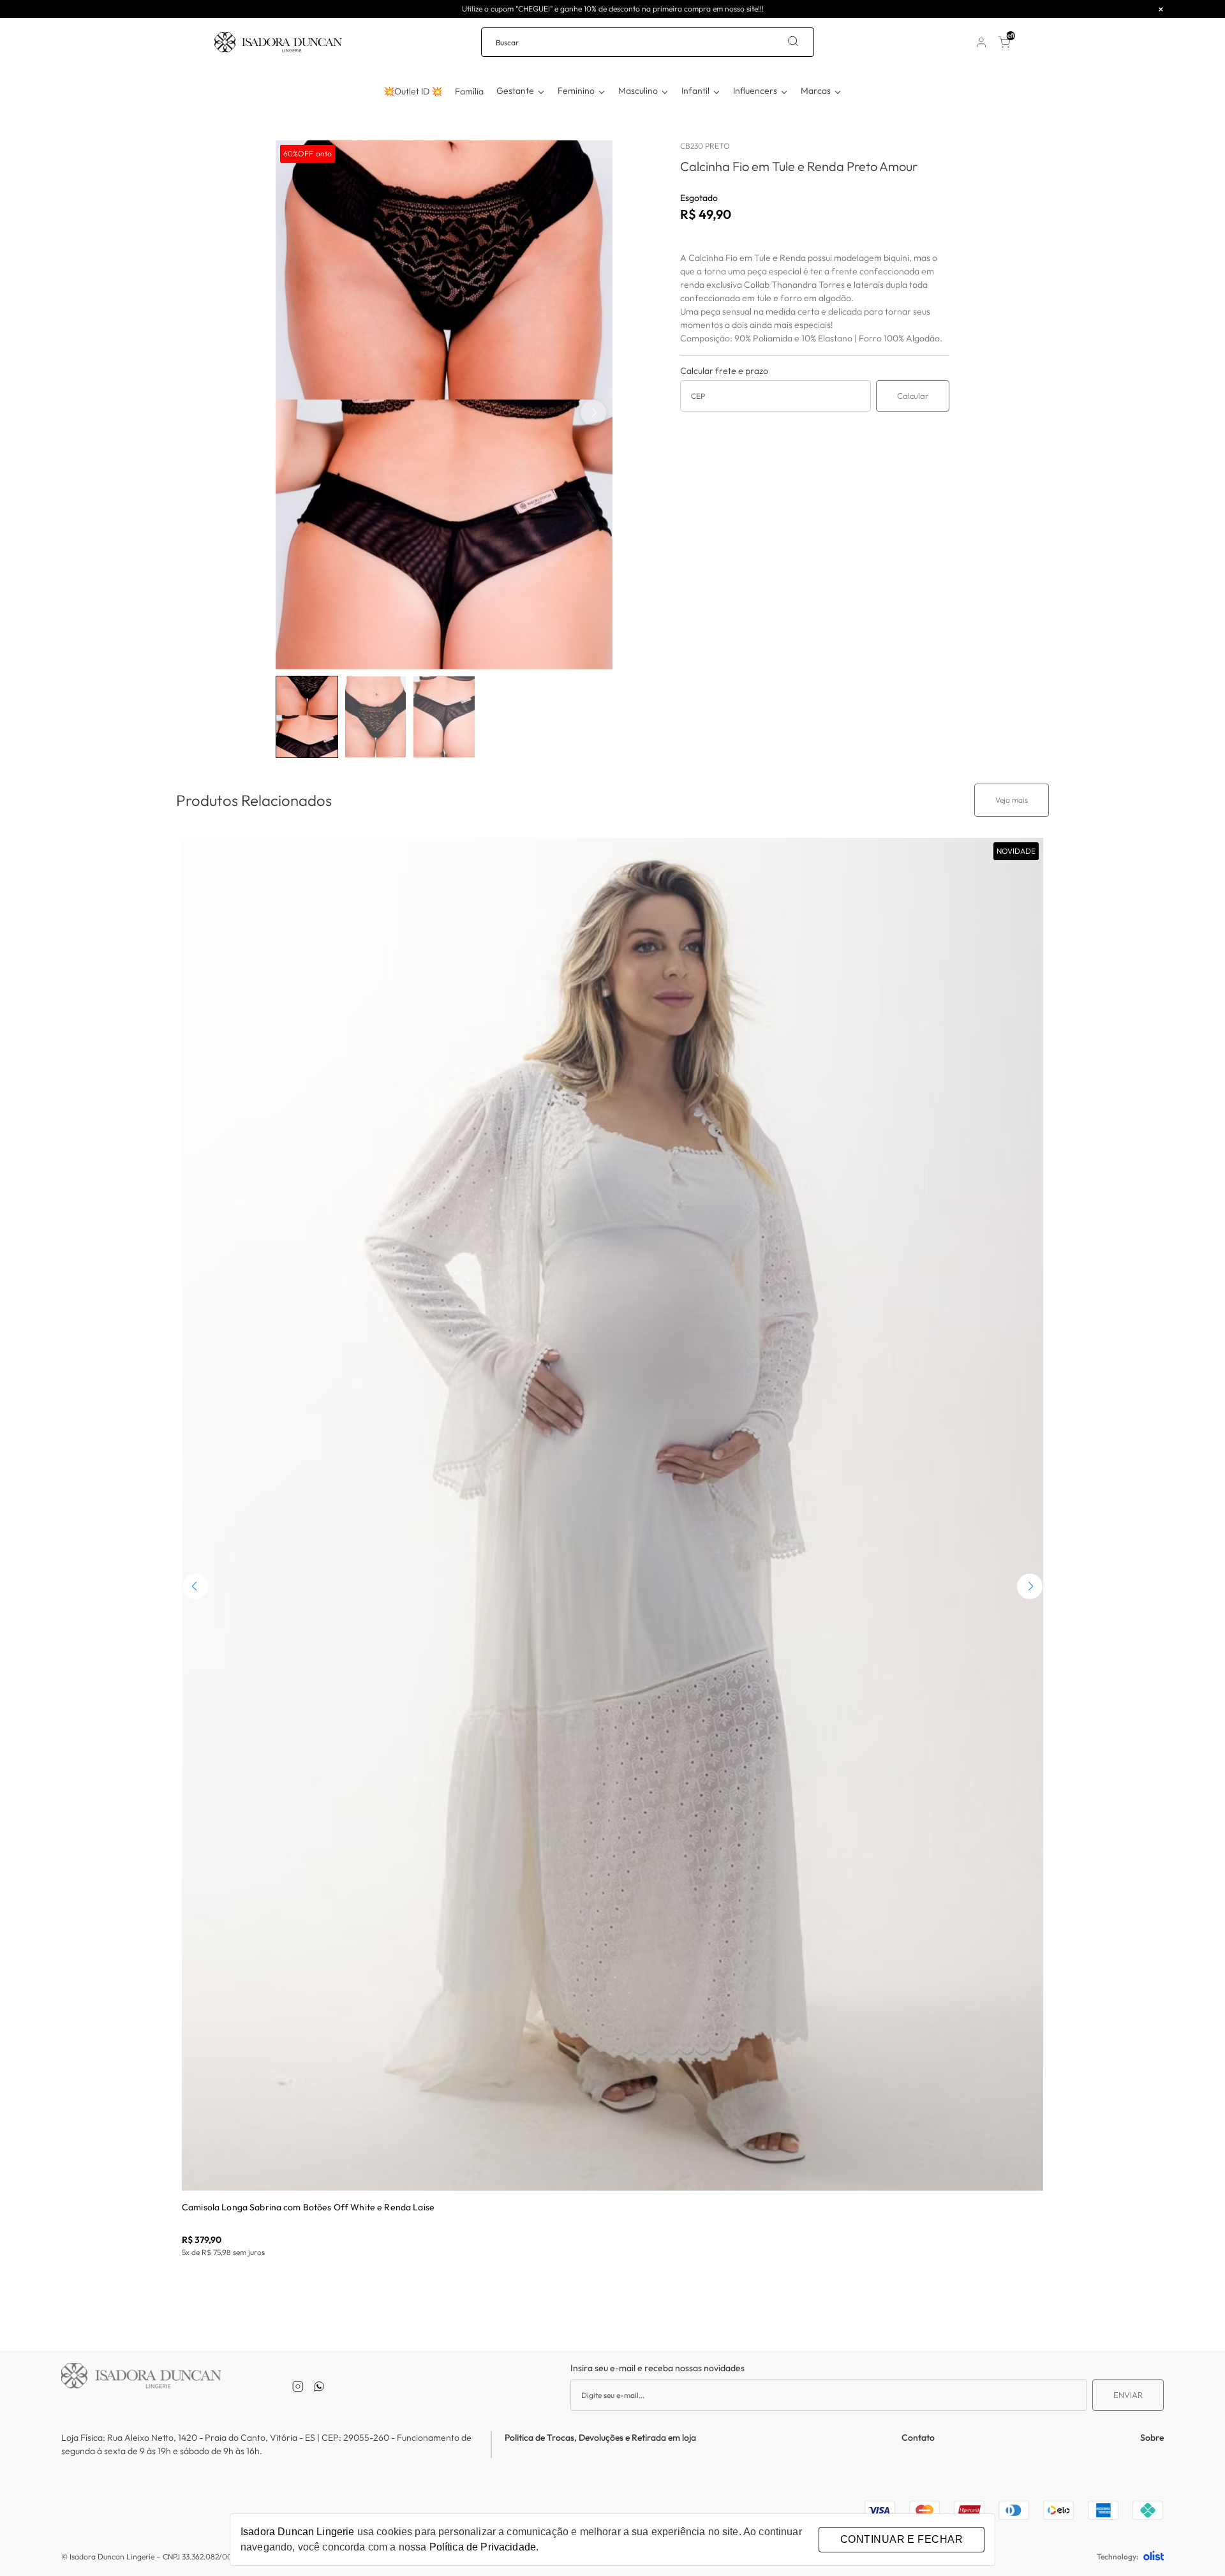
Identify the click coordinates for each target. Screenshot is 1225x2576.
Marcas (816, 91)
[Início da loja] (278, 42)
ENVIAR (1128, 2395)
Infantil (695, 91)
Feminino (576, 91)
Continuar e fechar (902, 2539)
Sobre (1152, 2438)
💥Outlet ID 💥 (413, 91)
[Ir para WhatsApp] (319, 2386)
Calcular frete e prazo (724, 371)
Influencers (755, 91)
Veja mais (1012, 800)
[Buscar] (793, 42)
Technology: (1117, 2557)
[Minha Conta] (981, 42)
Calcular (913, 396)
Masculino (638, 91)
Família (469, 91)
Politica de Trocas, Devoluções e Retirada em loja (600, 2438)
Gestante (515, 91)
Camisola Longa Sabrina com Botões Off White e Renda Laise (308, 2207)
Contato (918, 2438)
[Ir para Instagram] (298, 2386)
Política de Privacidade (483, 2547)
